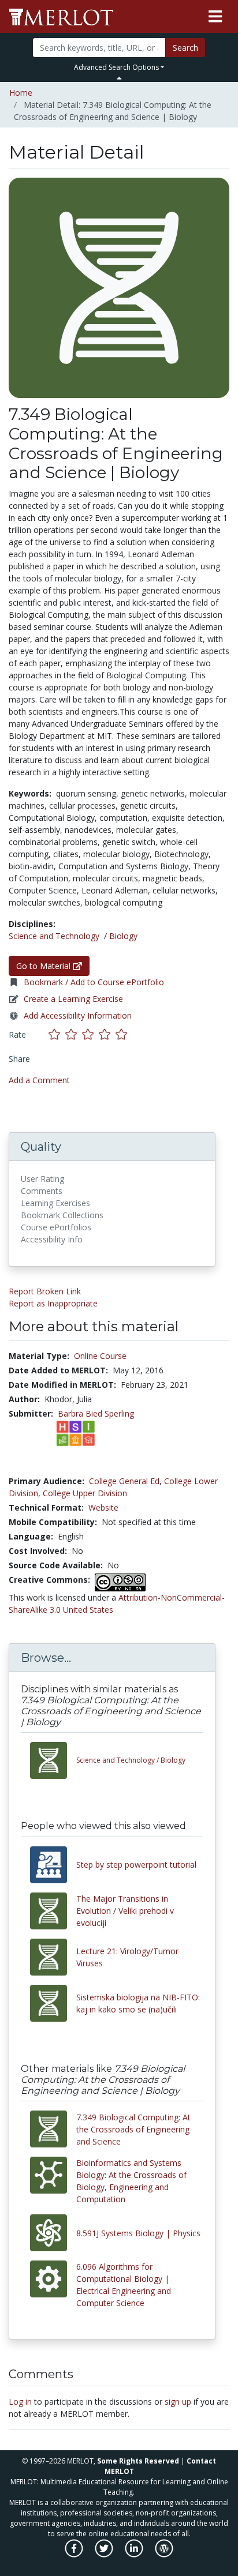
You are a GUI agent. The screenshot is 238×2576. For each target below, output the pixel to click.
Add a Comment (39, 1080)
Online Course (100, 1356)
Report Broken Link (45, 1291)
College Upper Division (85, 1493)
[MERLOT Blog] (164, 2554)
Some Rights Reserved (138, 2461)
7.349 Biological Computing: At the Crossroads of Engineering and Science (133, 2129)
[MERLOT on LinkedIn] (135, 2554)
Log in (20, 2402)
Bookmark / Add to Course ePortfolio (94, 982)
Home (21, 93)
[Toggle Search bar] (119, 78)
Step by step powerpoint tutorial (136, 1865)
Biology (123, 936)
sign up (178, 2402)
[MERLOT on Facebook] (75, 2554)
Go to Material (44, 966)
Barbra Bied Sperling (96, 1413)
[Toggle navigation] (215, 17)
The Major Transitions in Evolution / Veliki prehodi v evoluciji (125, 1911)
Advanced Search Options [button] (116, 67)
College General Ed (124, 1481)
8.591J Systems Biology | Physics (138, 2233)
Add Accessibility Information (78, 1015)
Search (185, 48)
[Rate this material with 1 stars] (57, 1034)
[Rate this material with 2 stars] (74, 1034)
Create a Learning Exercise (73, 999)
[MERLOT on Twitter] (105, 2554)
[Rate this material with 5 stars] (122, 1034)
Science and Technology (54, 936)
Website (103, 1507)
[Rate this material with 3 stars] (90, 1034)
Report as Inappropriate (53, 1303)
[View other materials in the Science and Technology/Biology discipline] (53, 1760)
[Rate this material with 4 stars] (107, 1034)
